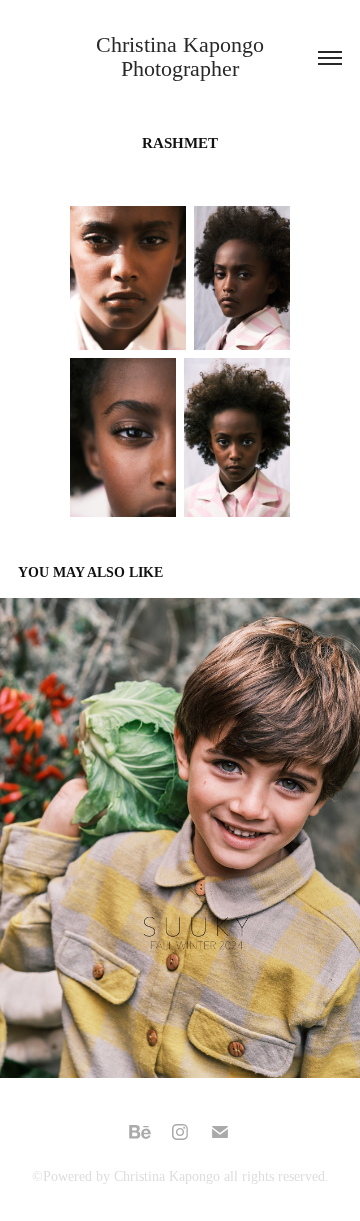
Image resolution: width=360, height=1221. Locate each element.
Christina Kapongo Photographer (183, 56)
